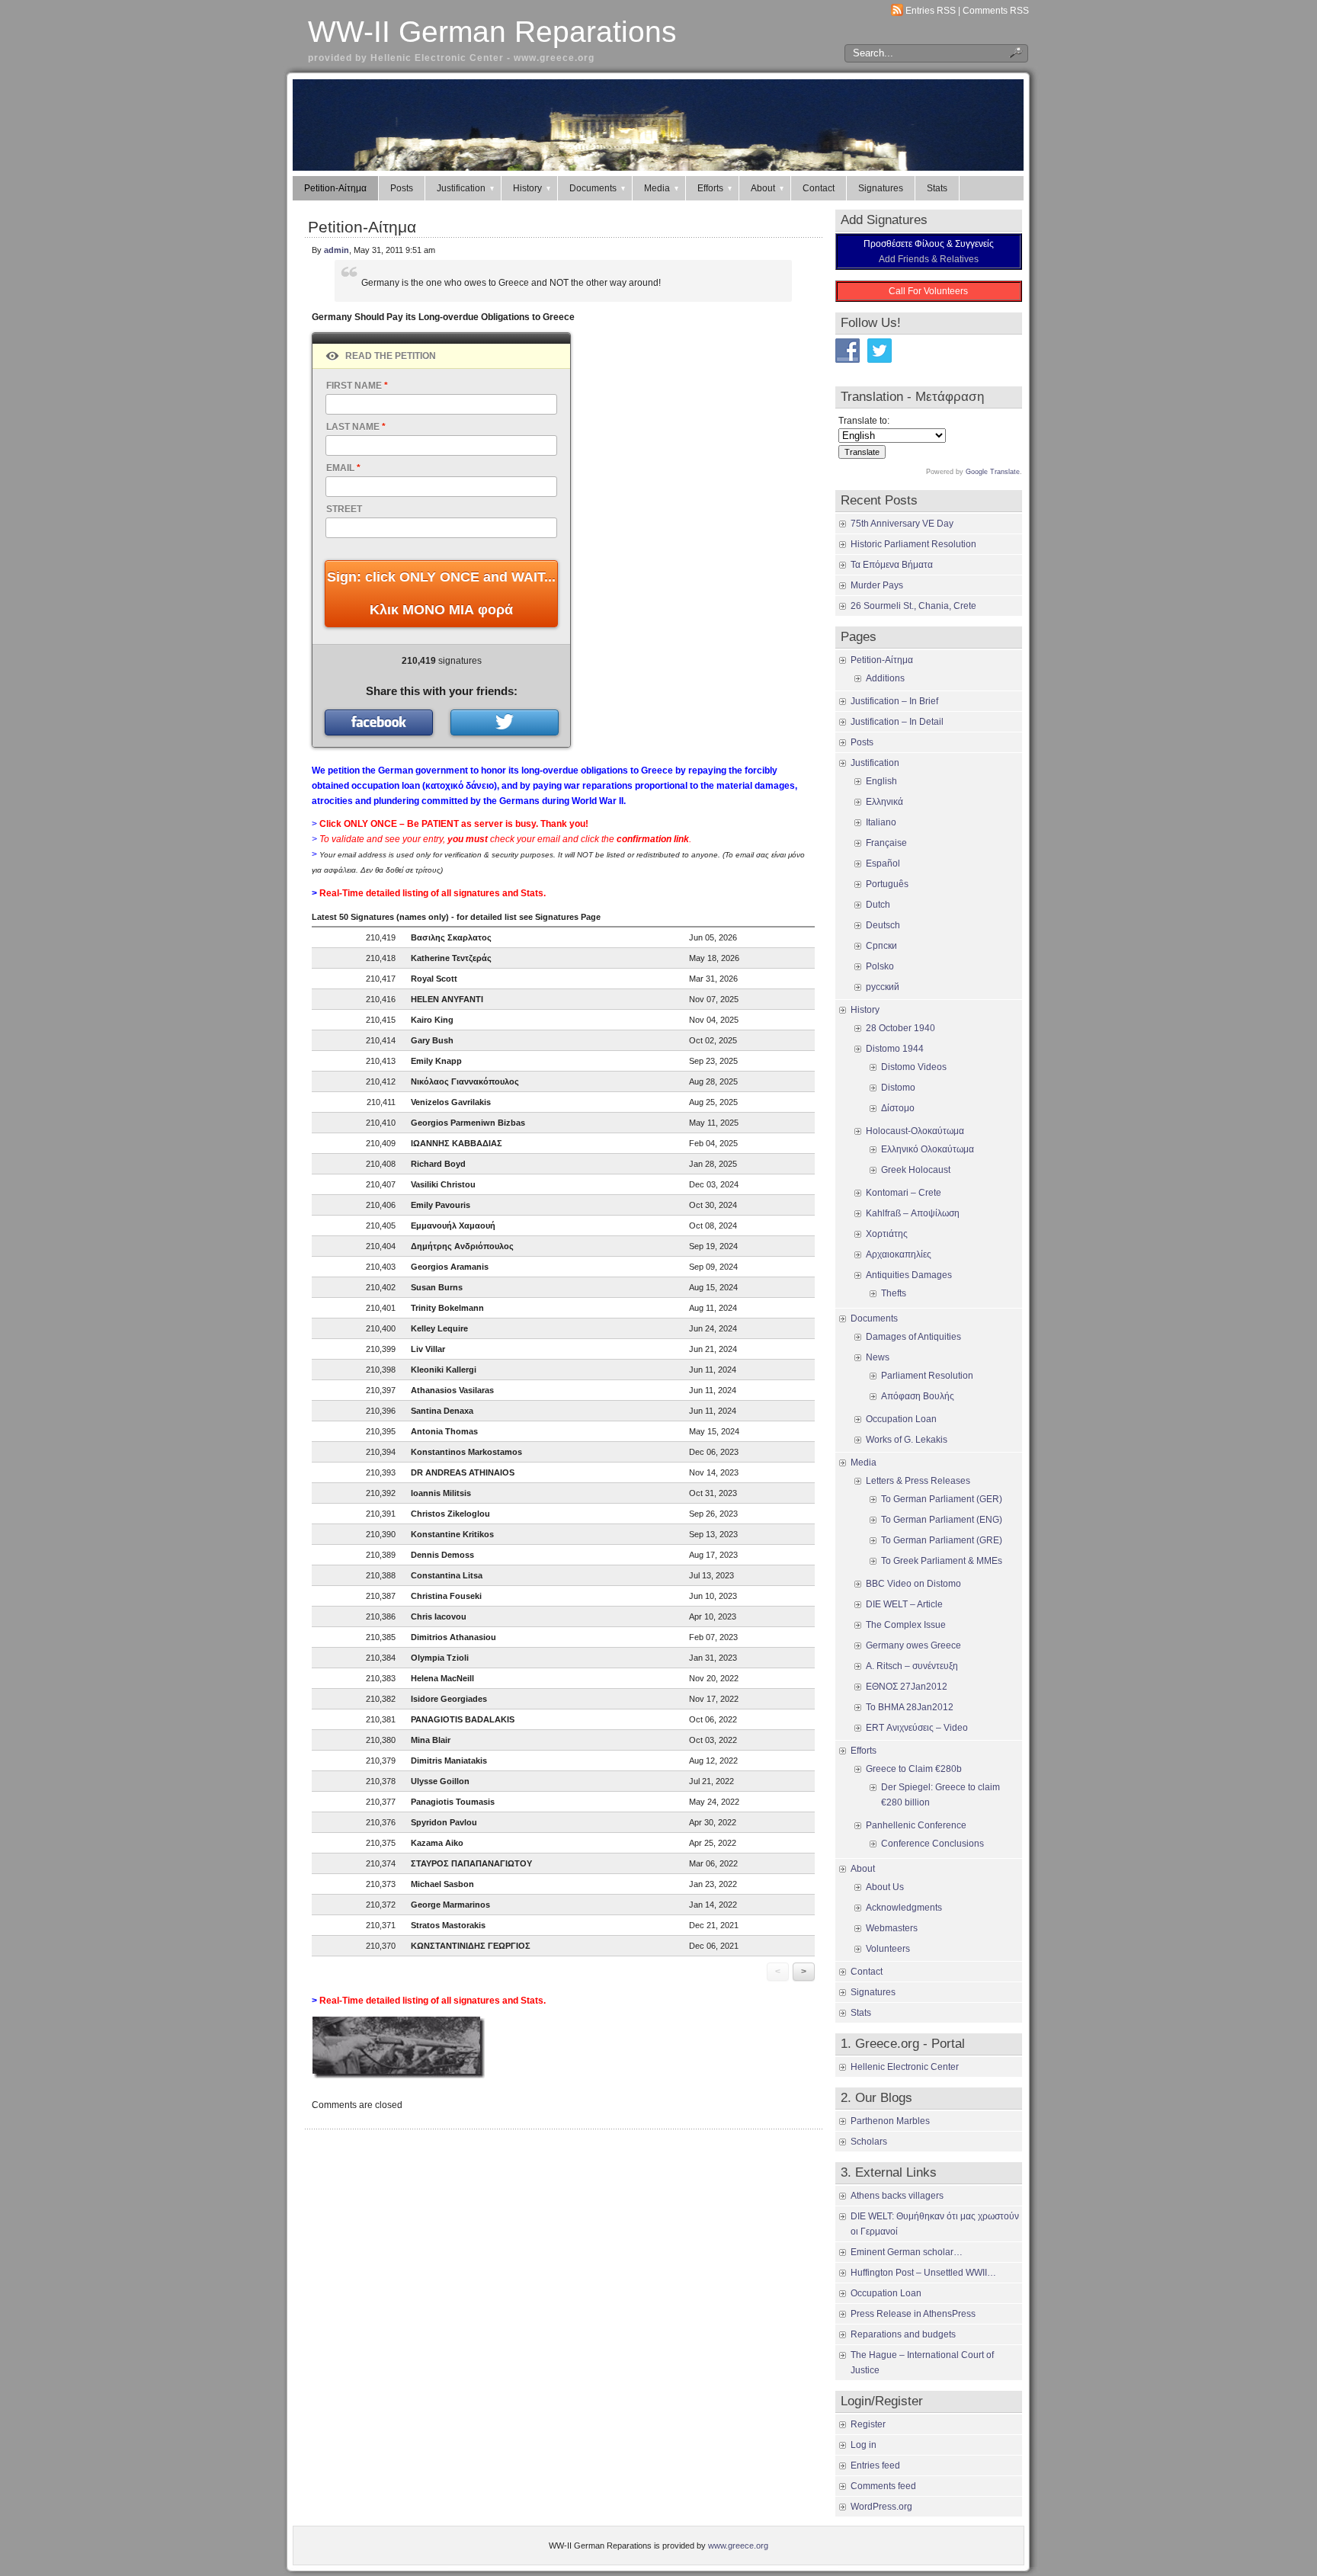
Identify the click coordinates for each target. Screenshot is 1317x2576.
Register (868, 2424)
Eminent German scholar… (907, 2252)
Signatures (881, 188)
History (527, 188)
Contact (819, 188)
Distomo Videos (914, 1067)
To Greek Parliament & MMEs (942, 1561)
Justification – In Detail (897, 722)
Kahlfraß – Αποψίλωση (913, 1213)
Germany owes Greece (913, 1645)
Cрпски (881, 946)
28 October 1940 (900, 1028)
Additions (885, 678)
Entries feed (875, 2465)
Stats (937, 188)
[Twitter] (505, 722)
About (763, 188)
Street (344, 509)
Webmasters (892, 1928)
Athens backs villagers (897, 2196)
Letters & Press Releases (918, 1481)
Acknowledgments (904, 1908)
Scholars (869, 2142)
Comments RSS (996, 11)
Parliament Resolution (927, 1376)
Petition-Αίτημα (335, 188)
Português (887, 884)
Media (657, 188)
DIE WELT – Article (904, 1604)
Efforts (710, 188)
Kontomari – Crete (904, 1193)
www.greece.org (738, 2546)
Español (883, 863)
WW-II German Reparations (492, 32)
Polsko (880, 966)
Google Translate (993, 472)
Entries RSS (931, 11)
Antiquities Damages (909, 1275)
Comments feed (883, 2486)
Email (343, 468)
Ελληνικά (884, 802)
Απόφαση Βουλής (918, 1396)
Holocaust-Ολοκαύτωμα (915, 1131)
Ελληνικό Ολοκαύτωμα (928, 1149)
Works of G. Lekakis (907, 1440)
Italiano (881, 822)
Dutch (878, 905)
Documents (593, 188)
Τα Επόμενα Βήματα (892, 565)
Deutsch (883, 925)
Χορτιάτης (887, 1234)
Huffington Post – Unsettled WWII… (923, 2273)
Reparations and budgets (903, 2334)
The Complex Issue (906, 1625)
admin (336, 250)
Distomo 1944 (895, 1049)
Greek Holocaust (916, 1170)
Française (886, 843)
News (878, 1357)
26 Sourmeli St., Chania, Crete (913, 606)
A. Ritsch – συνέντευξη (912, 1666)
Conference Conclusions (932, 1844)
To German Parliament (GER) (942, 1499)
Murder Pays (877, 585)
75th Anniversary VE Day (902, 524)
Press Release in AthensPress (913, 2314)
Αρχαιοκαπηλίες (899, 1254)
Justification (461, 188)
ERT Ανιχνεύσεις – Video (917, 1728)
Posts (402, 188)
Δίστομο (898, 1108)
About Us (885, 1887)
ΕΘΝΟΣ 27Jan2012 (907, 1687)
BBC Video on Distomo (913, 1584)
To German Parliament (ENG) (942, 1520)
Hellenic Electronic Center (905, 2067)
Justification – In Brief (894, 701)
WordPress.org (881, 2507)
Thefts (894, 1293)
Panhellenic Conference (916, 1825)
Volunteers (888, 1949)
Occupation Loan (901, 1419)
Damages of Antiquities (913, 1337)
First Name (357, 386)
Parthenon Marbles (890, 2121)
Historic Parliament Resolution (913, 544)
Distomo (898, 1088)
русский (883, 987)
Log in (864, 2445)
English (881, 781)
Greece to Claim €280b (914, 1769)
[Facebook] (379, 722)
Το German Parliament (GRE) (942, 1540)
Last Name (356, 427)
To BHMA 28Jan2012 (910, 1707)
